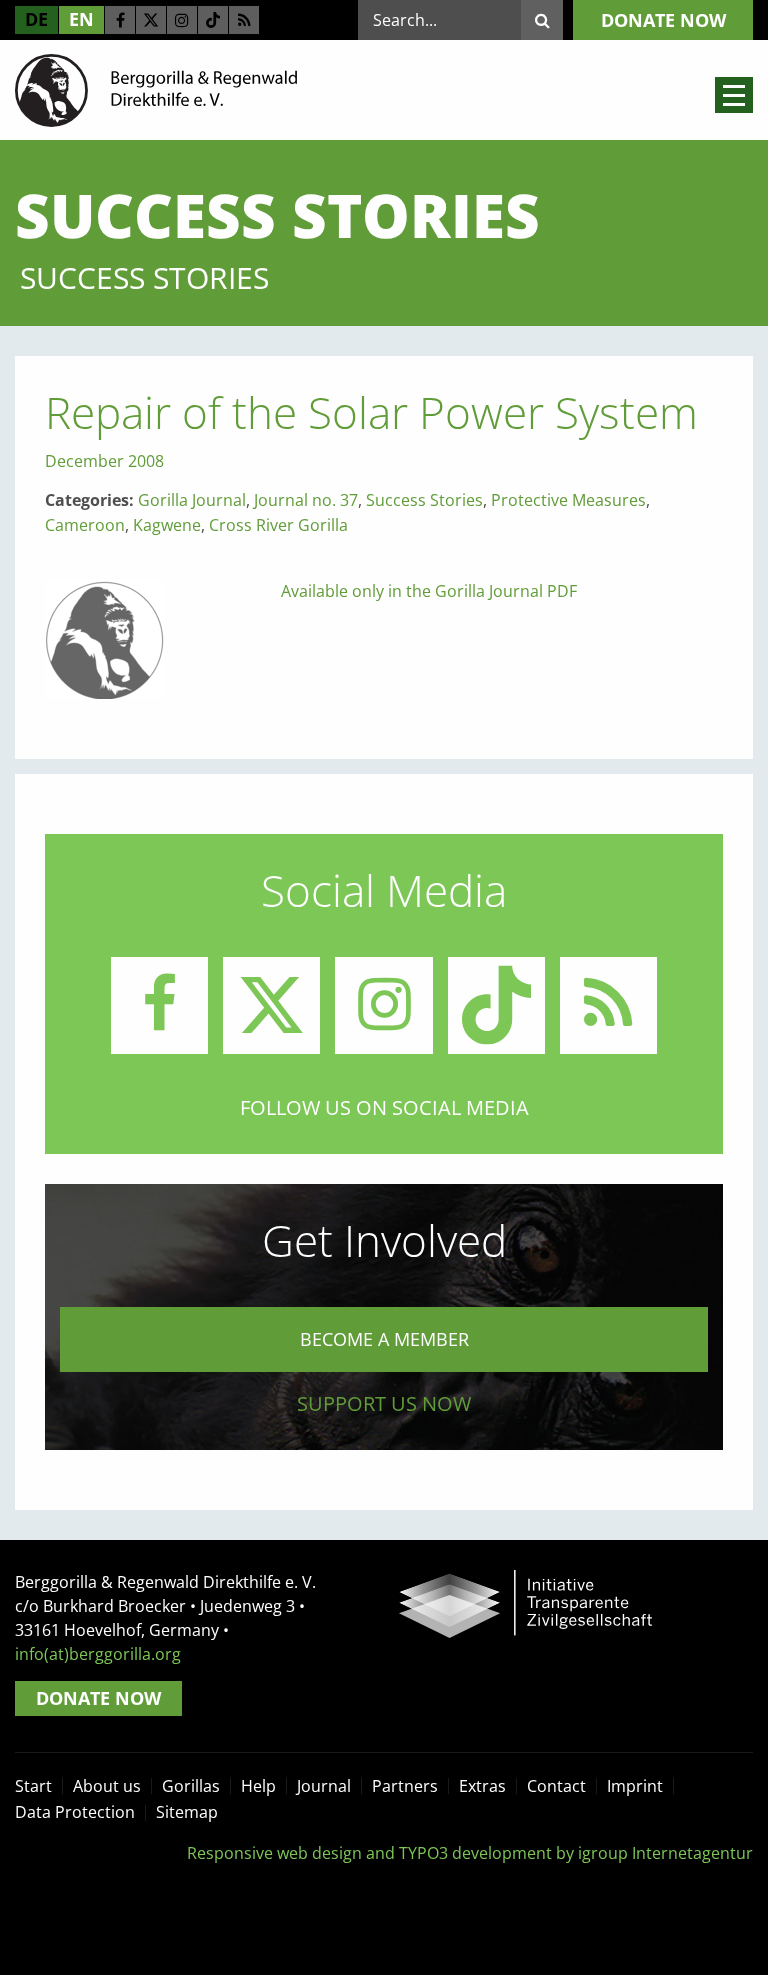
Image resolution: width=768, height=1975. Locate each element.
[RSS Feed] (244, 20)
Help (258, 1786)
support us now (384, 1403)
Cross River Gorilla (278, 525)
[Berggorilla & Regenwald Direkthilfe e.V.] (156, 89)
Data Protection (75, 1812)
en (81, 19)
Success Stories (424, 500)
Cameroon (85, 525)
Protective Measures (568, 500)
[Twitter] (151, 20)
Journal (324, 1786)
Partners (405, 1786)
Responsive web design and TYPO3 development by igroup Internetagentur (470, 1853)
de (36, 19)
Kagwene (167, 525)
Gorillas (191, 1786)
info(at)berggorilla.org (98, 1654)
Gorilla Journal (192, 500)
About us (107, 1786)
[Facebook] (120, 20)
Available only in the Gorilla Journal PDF (429, 591)
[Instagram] (182, 20)
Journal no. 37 (306, 500)
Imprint (635, 1786)
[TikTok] (213, 20)
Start (33, 1786)
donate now (663, 20)
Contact (556, 1786)
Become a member (384, 1339)
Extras (482, 1786)
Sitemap (187, 1812)
